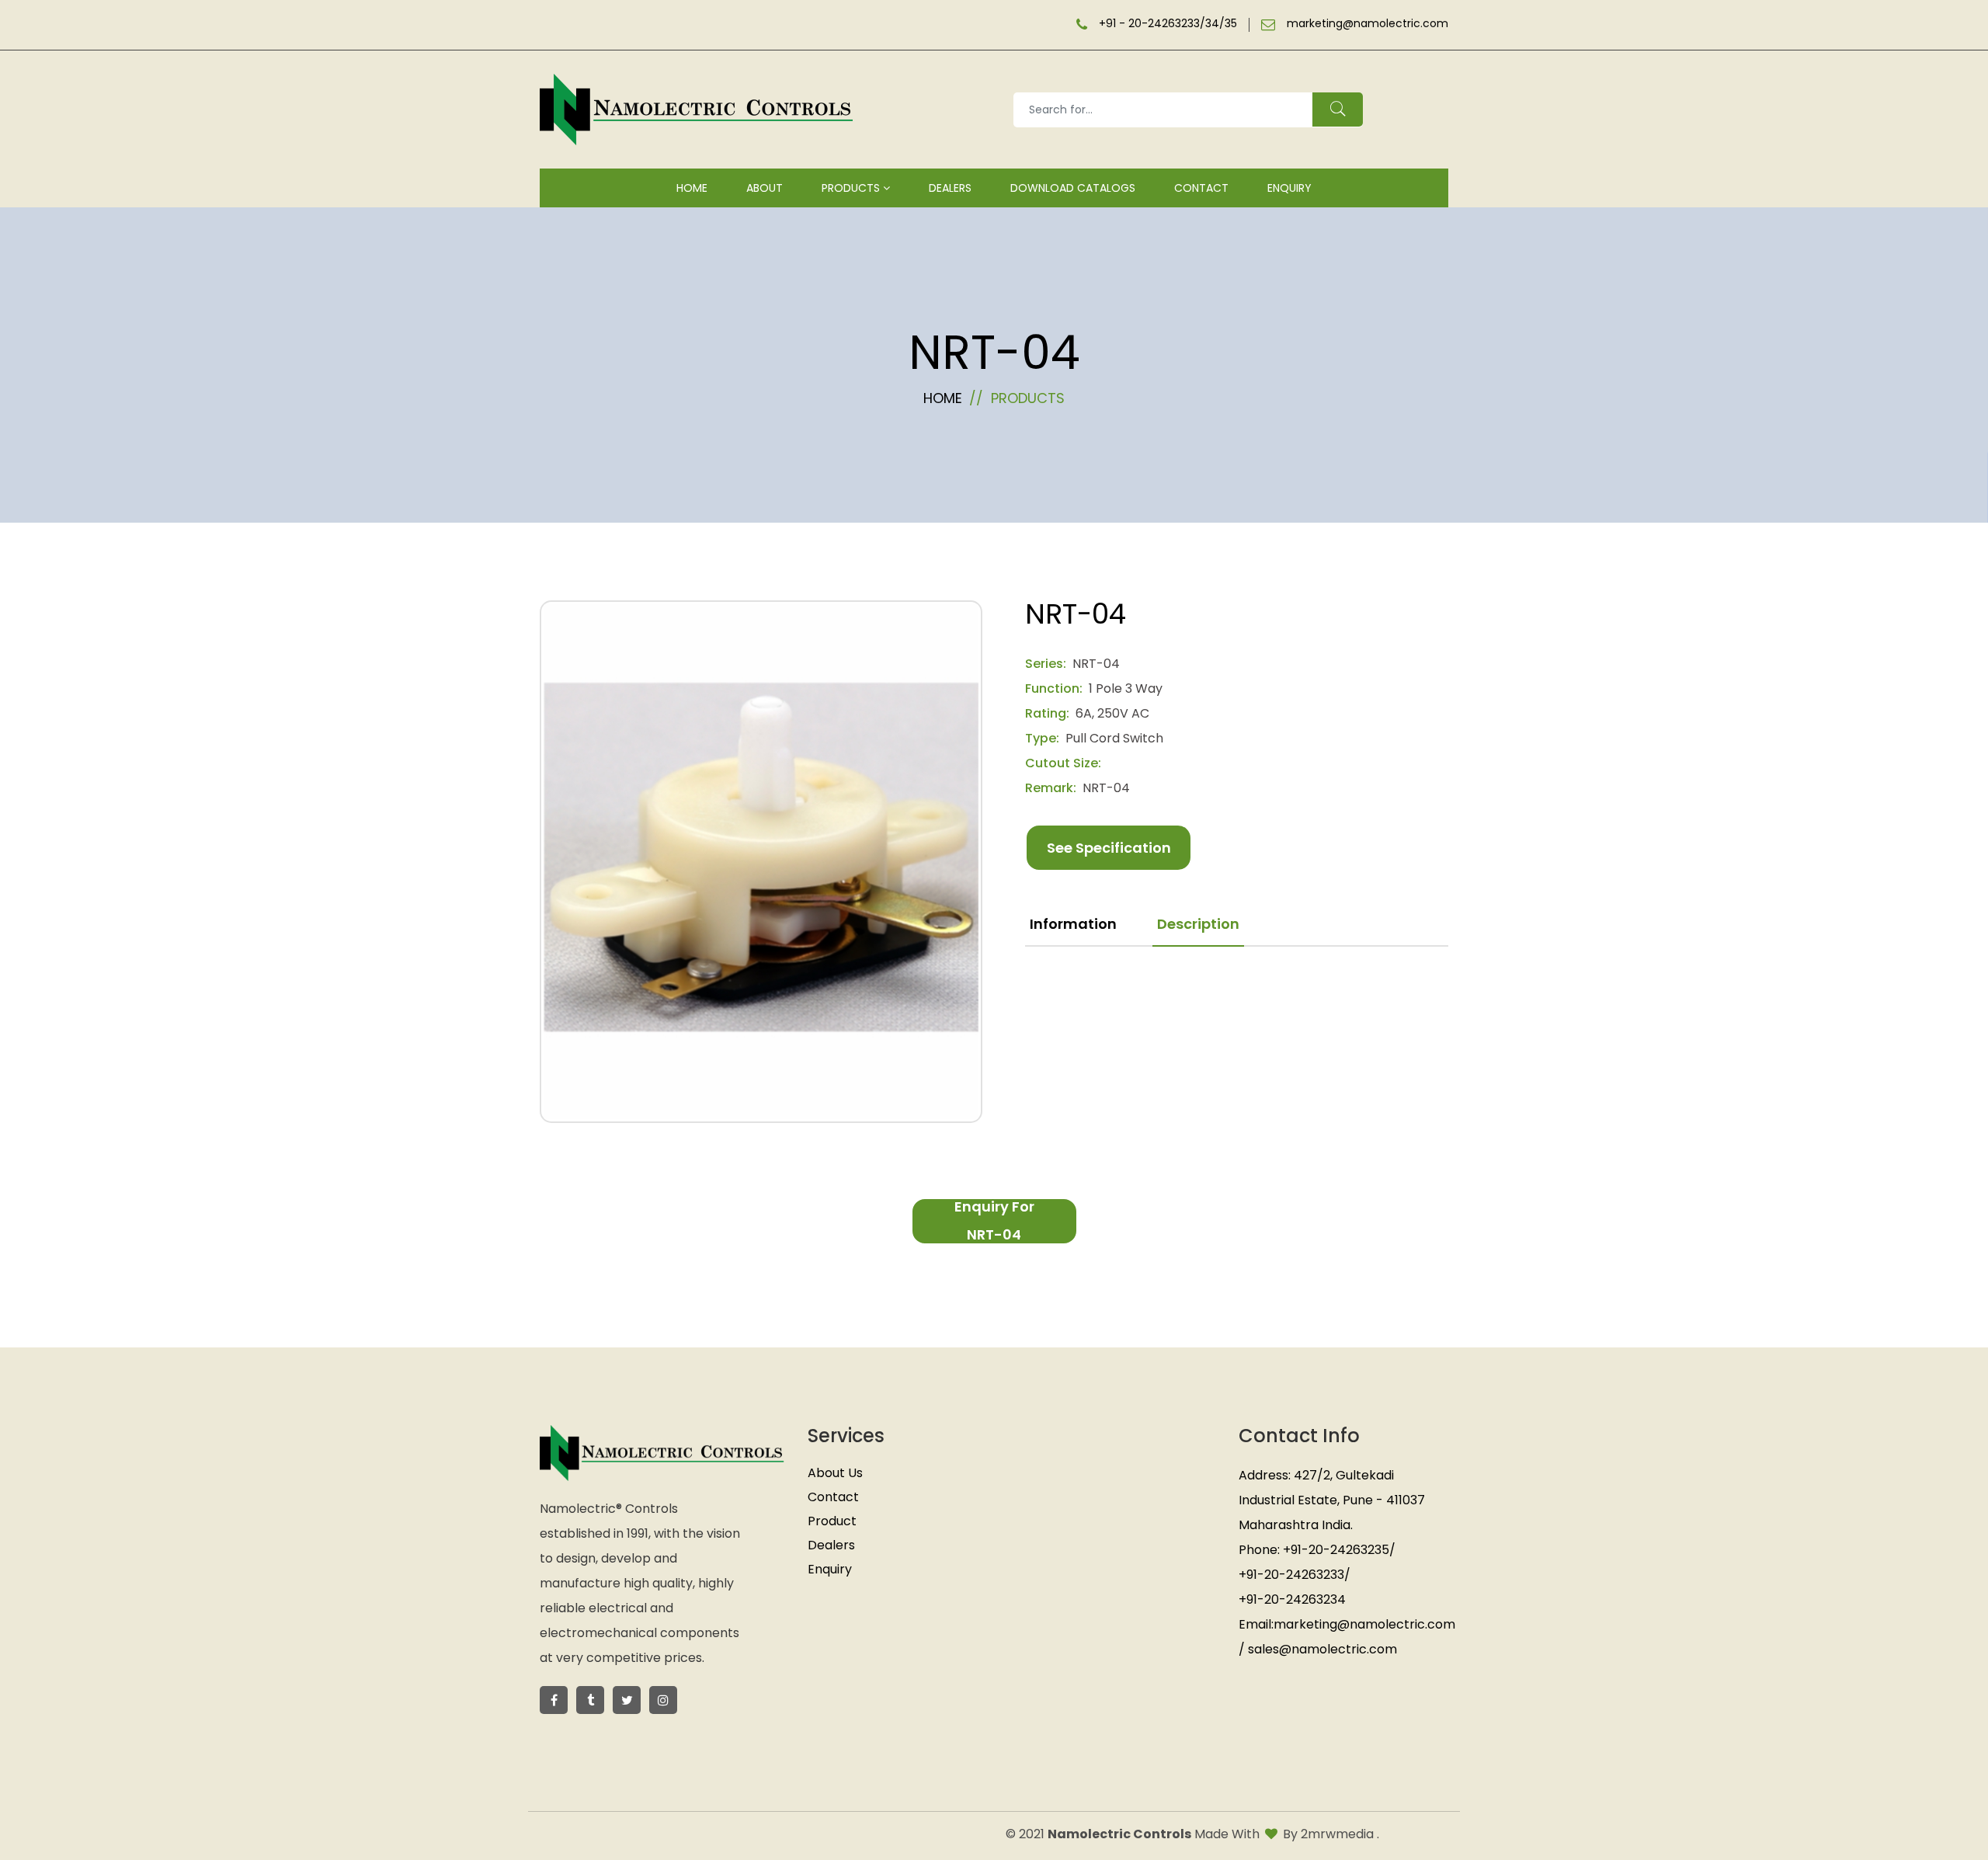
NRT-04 (1096, 664)
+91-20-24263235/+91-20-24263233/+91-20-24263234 (1317, 1575)
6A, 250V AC (1112, 713)
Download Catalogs (1073, 188)
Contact (1201, 188)
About (765, 188)
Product (832, 1521)
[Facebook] (627, 1700)
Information (1073, 924)
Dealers (950, 188)
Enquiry (1289, 188)
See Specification (1109, 848)
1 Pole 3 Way (1126, 688)
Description (1198, 924)
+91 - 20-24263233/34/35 (1168, 24)
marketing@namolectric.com (1368, 24)
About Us (835, 1473)
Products (852, 188)
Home (692, 188)
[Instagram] (663, 1700)
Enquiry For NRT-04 (994, 1221)
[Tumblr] (590, 1700)
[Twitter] (554, 1700)
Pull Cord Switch (1114, 738)
